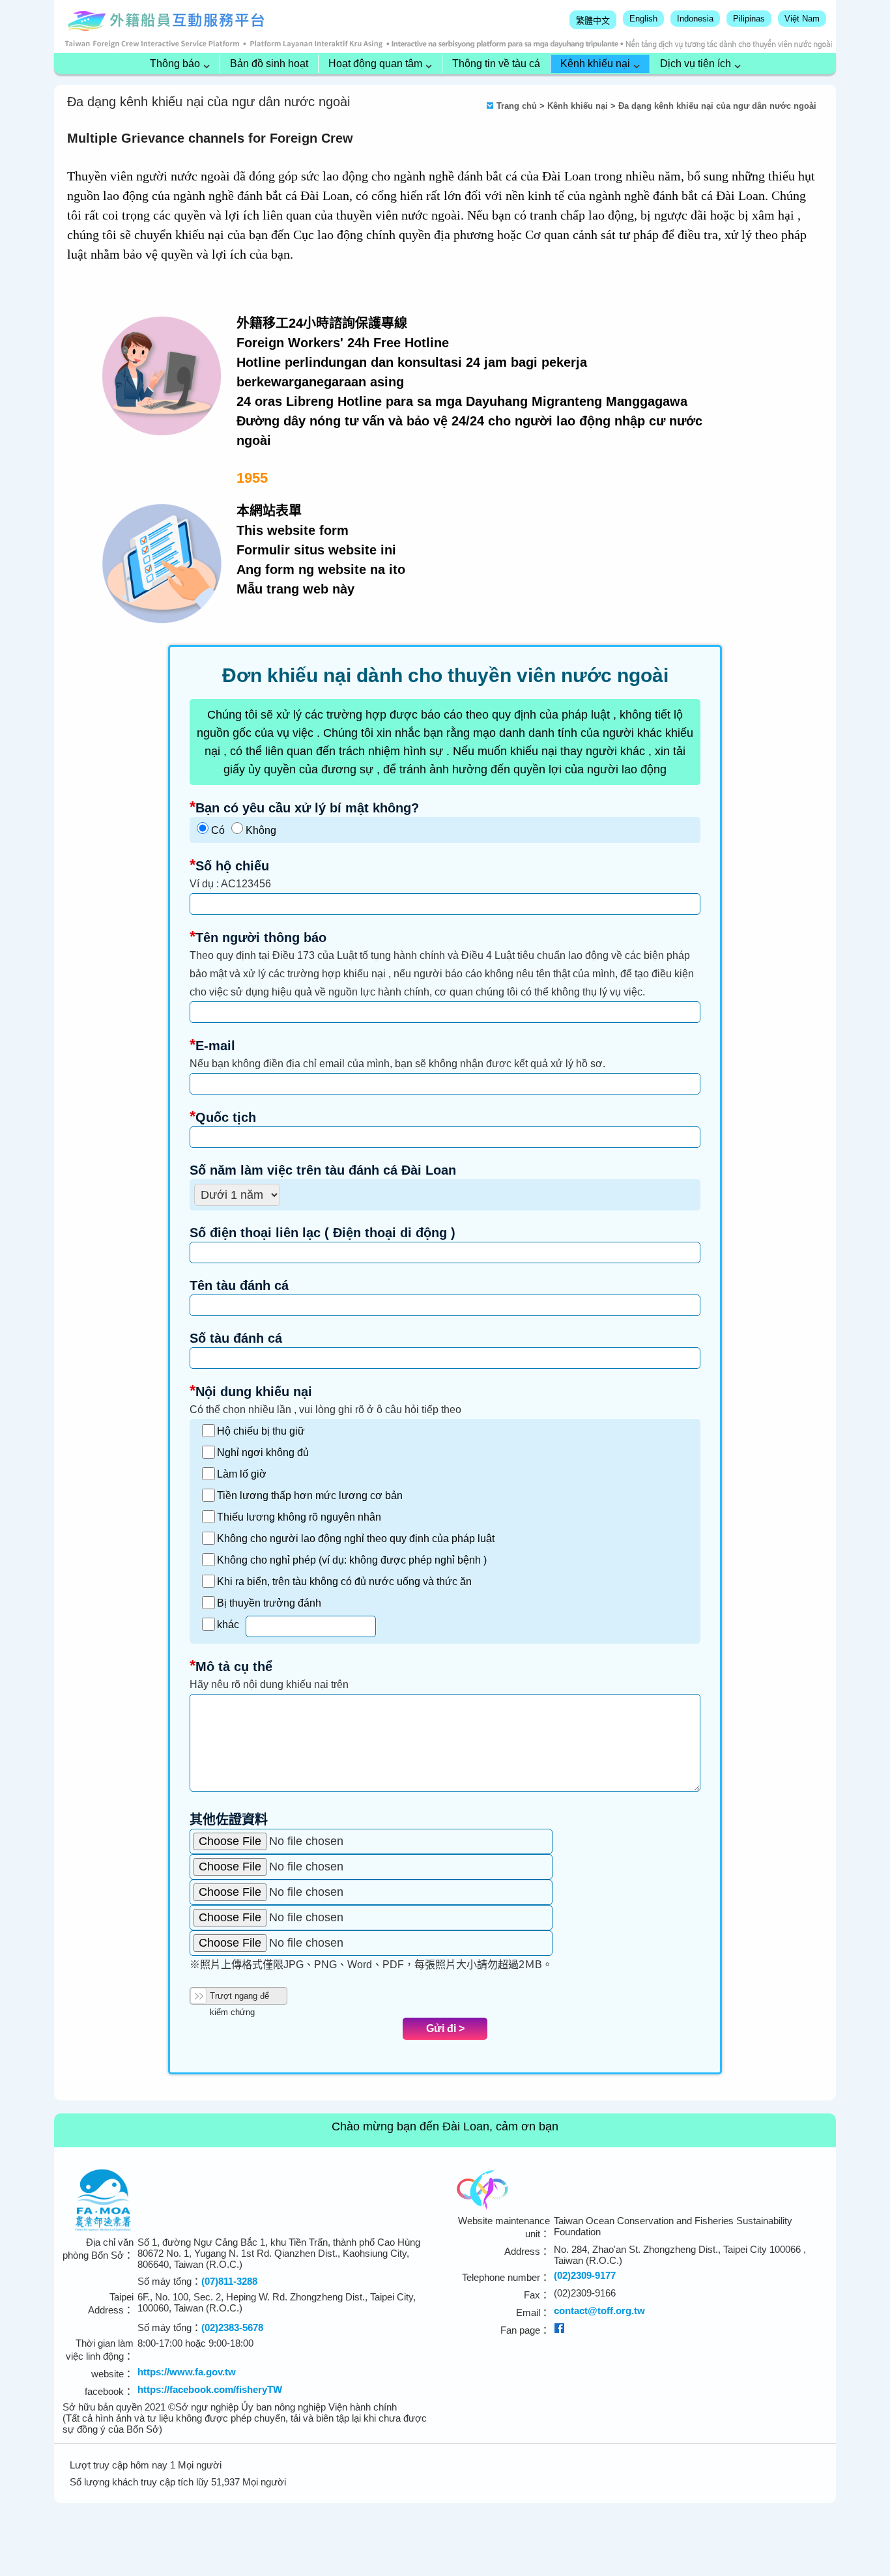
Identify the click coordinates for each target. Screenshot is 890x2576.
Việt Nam (802, 19)
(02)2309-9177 (585, 2275)
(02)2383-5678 (232, 2327)
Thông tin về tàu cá (496, 64)
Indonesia (695, 19)
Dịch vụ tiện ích (696, 64)
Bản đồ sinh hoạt (269, 64)
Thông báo (175, 64)
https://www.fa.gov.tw (187, 2372)
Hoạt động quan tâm (375, 64)
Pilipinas (749, 19)
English (643, 19)
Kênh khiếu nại (595, 64)
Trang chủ (517, 106)
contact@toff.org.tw (599, 2311)
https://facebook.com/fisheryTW (210, 2389)
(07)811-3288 (229, 2281)
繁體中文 (593, 21)
